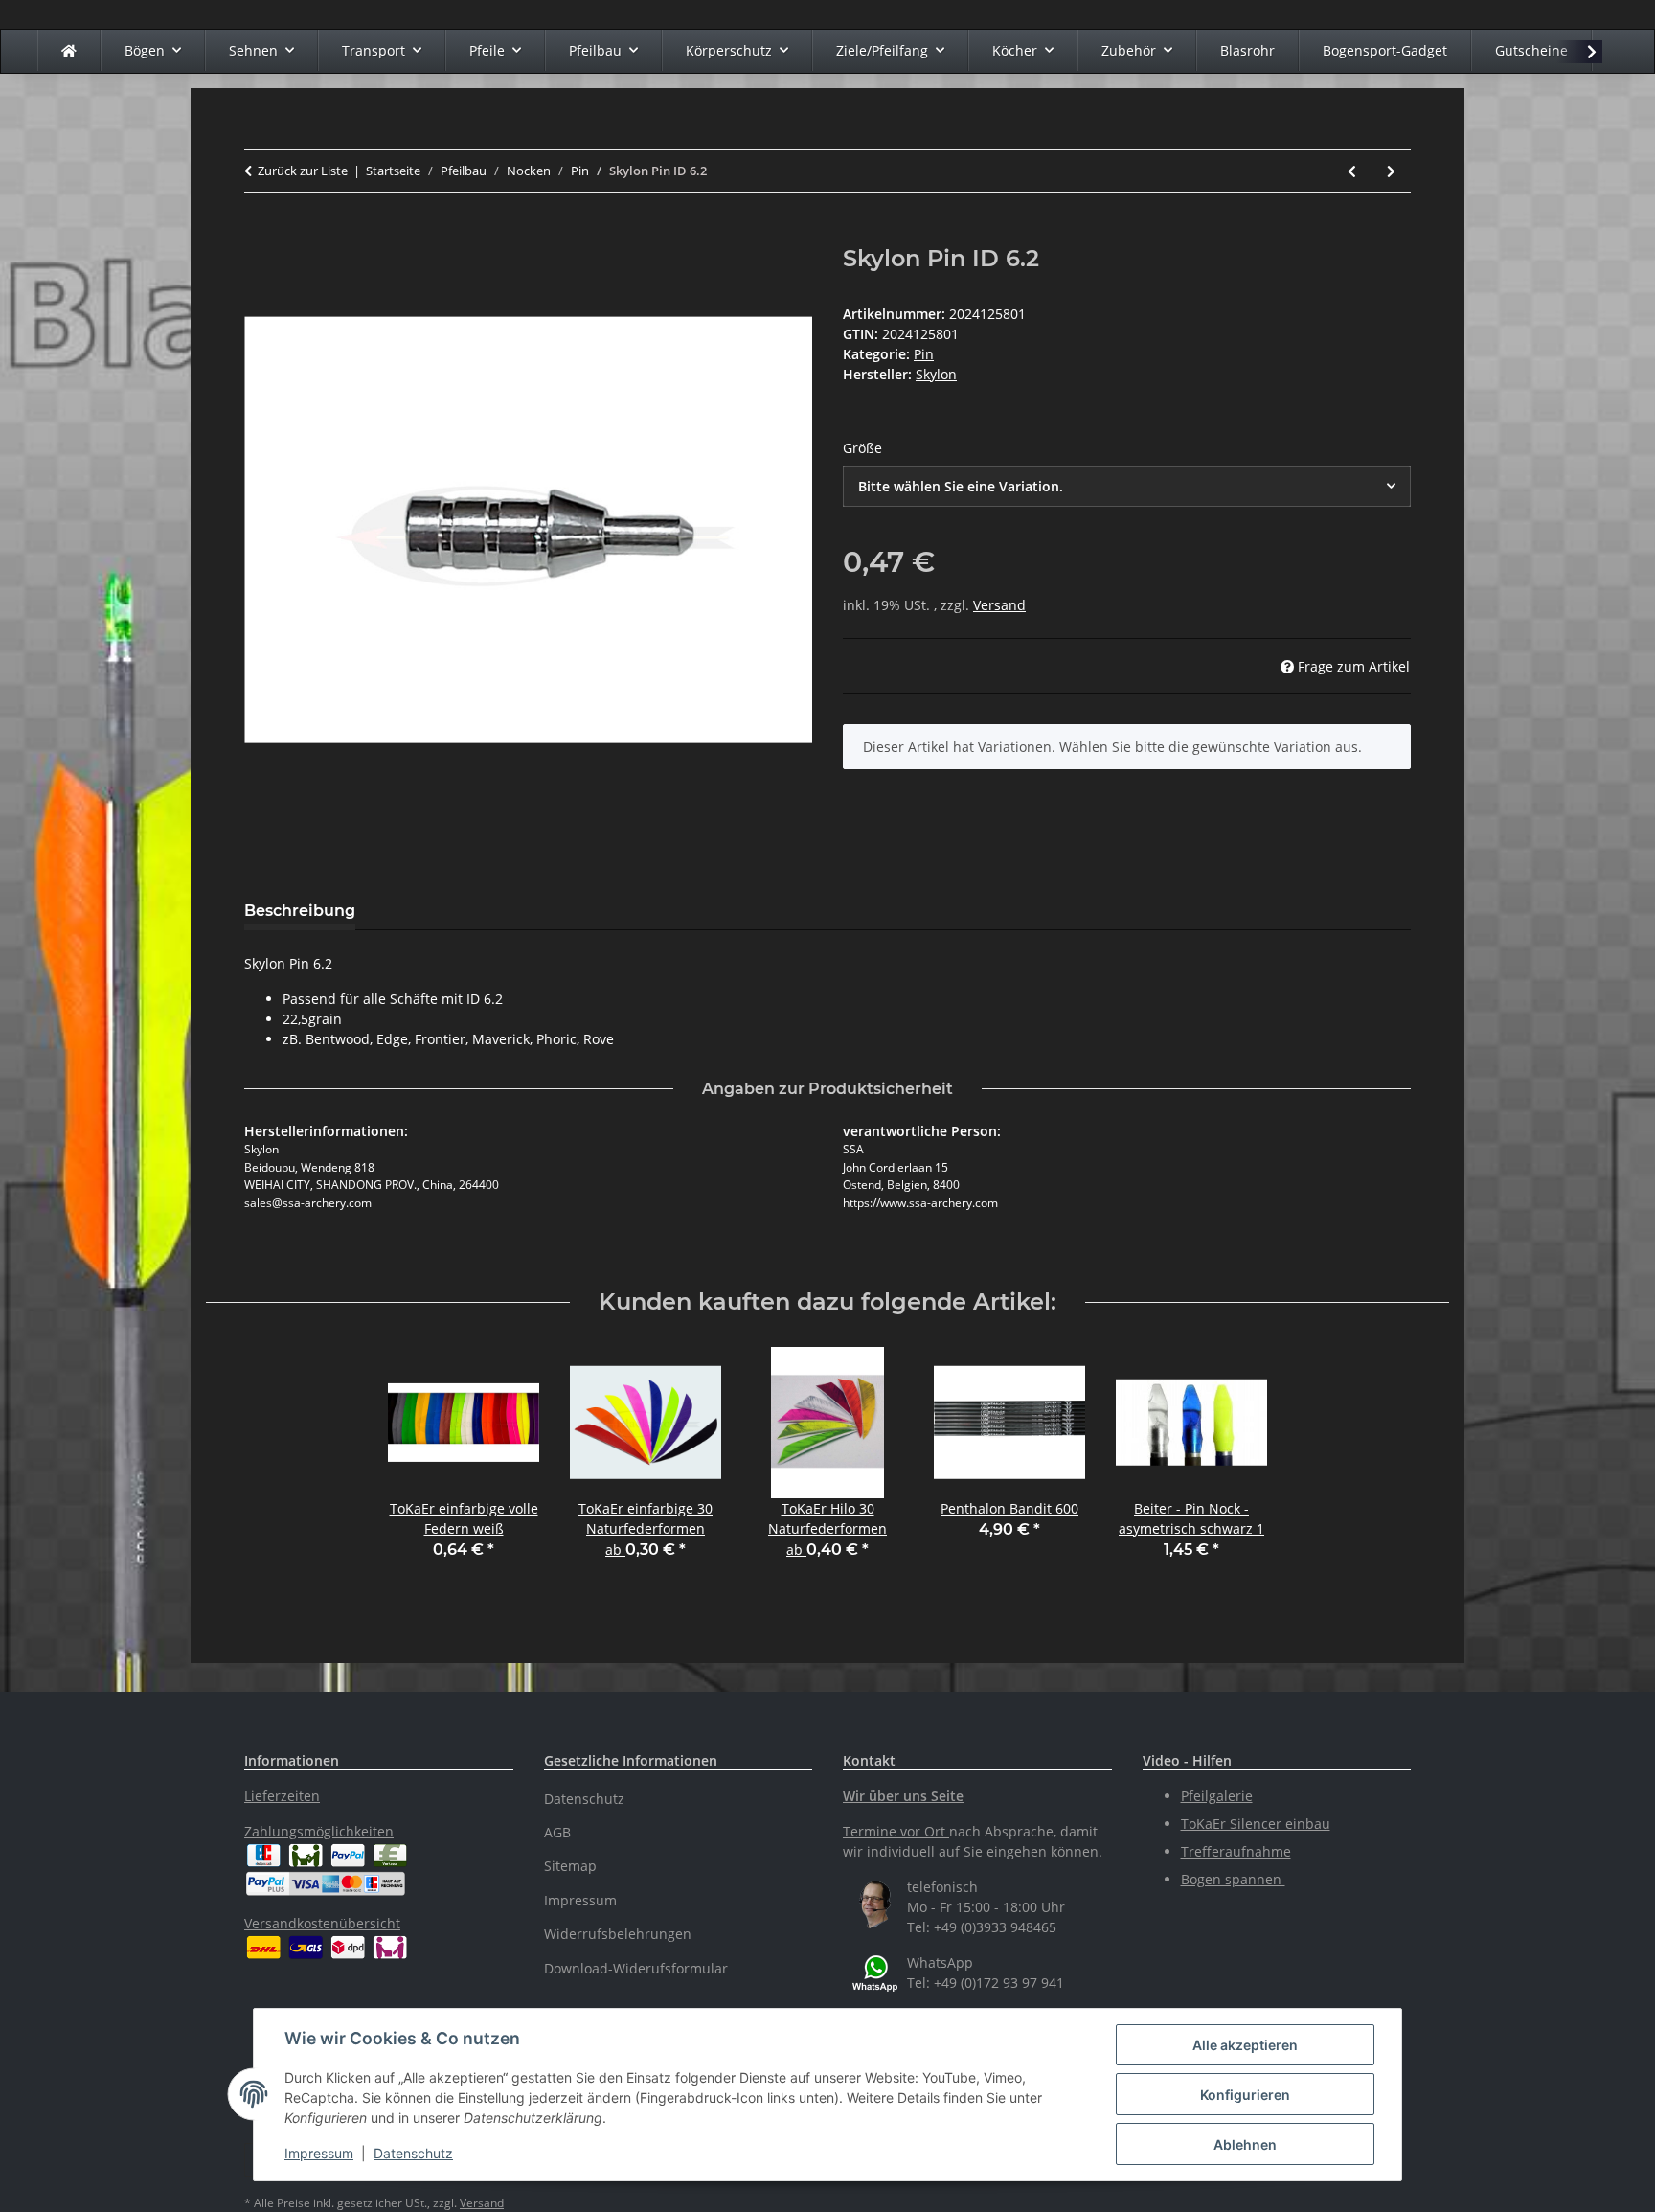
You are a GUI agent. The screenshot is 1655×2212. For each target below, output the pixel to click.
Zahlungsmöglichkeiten (319, 1831)
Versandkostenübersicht (322, 1923)
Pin (924, 354)
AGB (557, 1832)
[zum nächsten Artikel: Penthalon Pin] (1391, 171)
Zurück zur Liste (303, 171)
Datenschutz (413, 2153)
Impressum (319, 2153)
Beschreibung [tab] (300, 911)
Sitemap (570, 1866)
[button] (1579, 52)
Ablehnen (1245, 2144)
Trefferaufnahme (1236, 1851)
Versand (999, 605)
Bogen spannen (1233, 1879)
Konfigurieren (1245, 2095)
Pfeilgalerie (1217, 1796)
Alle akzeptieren (1245, 2045)
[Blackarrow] (69, 50)
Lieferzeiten (282, 1796)
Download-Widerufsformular (636, 1968)
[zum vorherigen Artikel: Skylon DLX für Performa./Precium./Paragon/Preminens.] (1352, 171)
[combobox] (1127, 486)
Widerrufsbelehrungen (618, 1934)
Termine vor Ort (894, 1831)
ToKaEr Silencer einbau (1256, 1824)
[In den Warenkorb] (260, 235)
